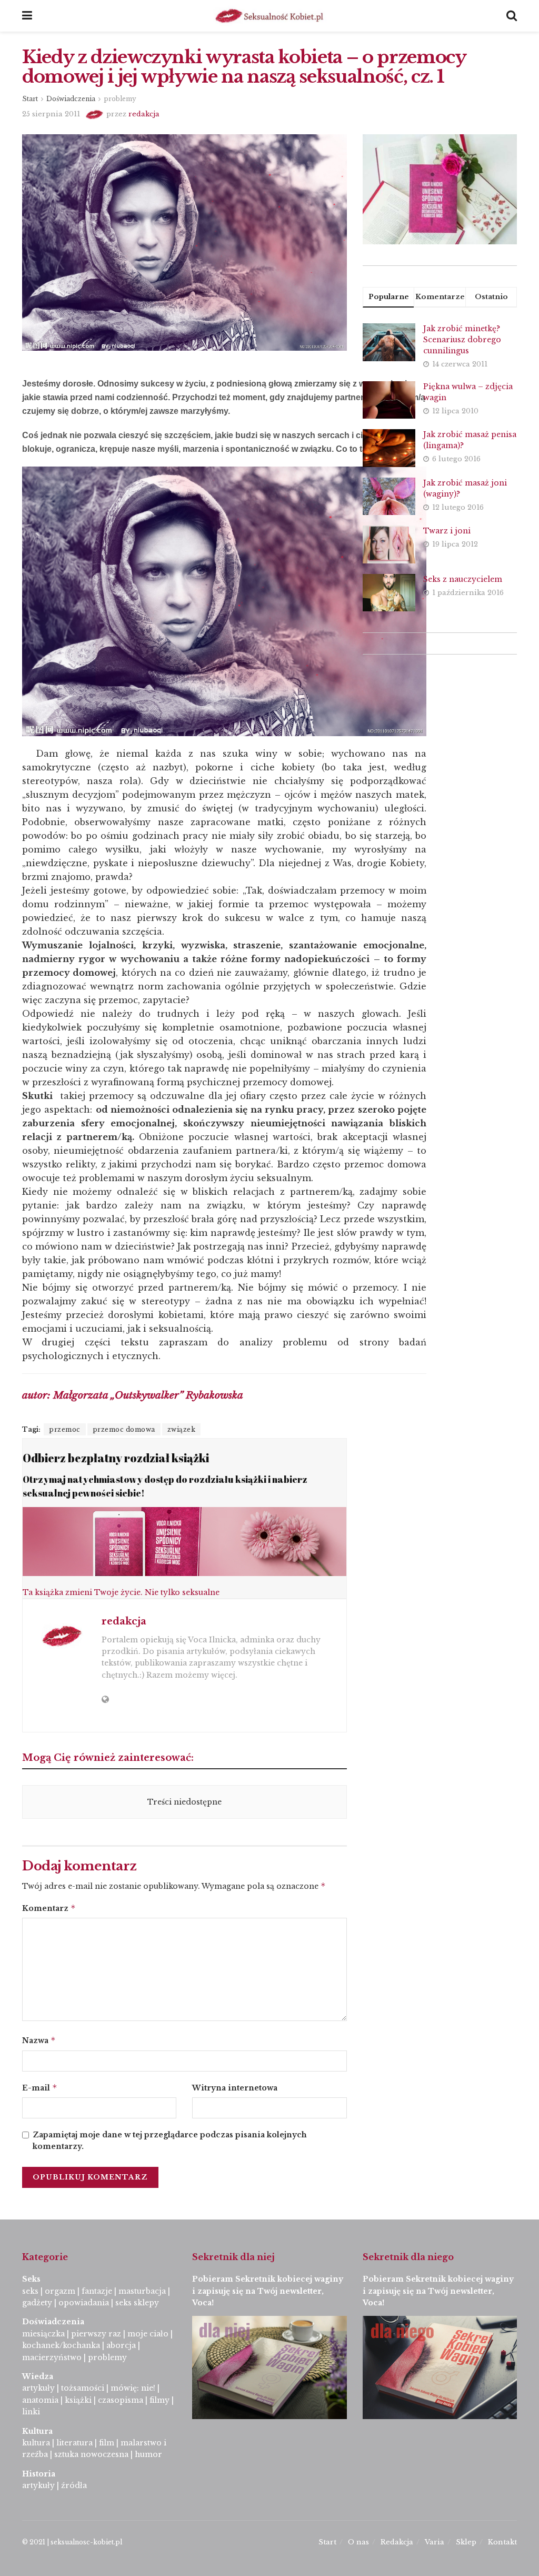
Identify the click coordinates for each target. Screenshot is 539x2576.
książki (78, 2400)
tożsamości (83, 2388)
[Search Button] (512, 16)
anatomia (40, 2400)
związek (182, 1429)
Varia (435, 2542)
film (107, 2443)
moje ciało (148, 2334)
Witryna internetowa (235, 2088)
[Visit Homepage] (269, 16)
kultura (36, 2443)
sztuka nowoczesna (91, 2454)
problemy (120, 99)
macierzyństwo (52, 2357)
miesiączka (43, 2334)
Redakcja (397, 2542)
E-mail (40, 2088)
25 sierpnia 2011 (51, 114)
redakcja (144, 114)
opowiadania (84, 2303)
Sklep (466, 2542)
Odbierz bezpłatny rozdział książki (116, 1458)
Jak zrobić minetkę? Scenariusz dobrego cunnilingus (462, 340)
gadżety (37, 2303)
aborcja (121, 2345)
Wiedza (38, 2376)
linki (31, 2412)
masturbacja (142, 2291)
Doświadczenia (71, 99)
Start (30, 99)
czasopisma (121, 2400)
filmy (159, 2400)
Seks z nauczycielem (463, 579)
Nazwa (39, 2040)
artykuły (38, 2388)
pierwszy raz (96, 2334)
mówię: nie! (132, 2388)
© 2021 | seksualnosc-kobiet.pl (72, 2542)
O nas (358, 2542)
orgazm (60, 2291)
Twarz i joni (447, 531)
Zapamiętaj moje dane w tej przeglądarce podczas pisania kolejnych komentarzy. (170, 2141)
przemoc (65, 1429)
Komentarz (49, 1908)
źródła (73, 2485)
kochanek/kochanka (61, 2345)
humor (148, 2454)
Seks (32, 2279)
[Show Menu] (27, 16)
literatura (74, 2443)
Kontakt (502, 2542)
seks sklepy (137, 2303)
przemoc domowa (124, 1429)
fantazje (97, 2291)
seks (30, 2291)
